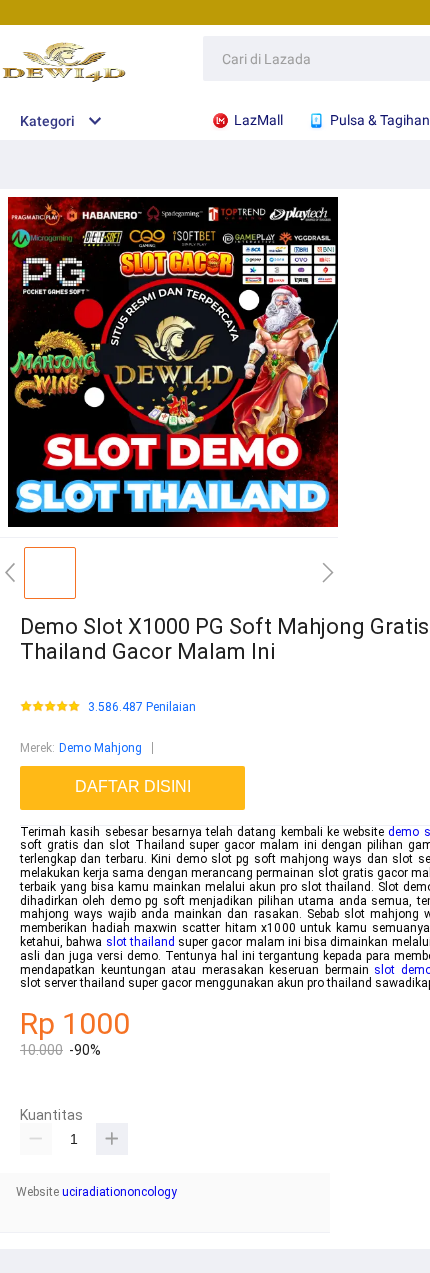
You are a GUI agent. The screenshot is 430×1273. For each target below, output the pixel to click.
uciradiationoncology (119, 1192)
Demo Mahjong (100, 748)
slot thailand (140, 942)
